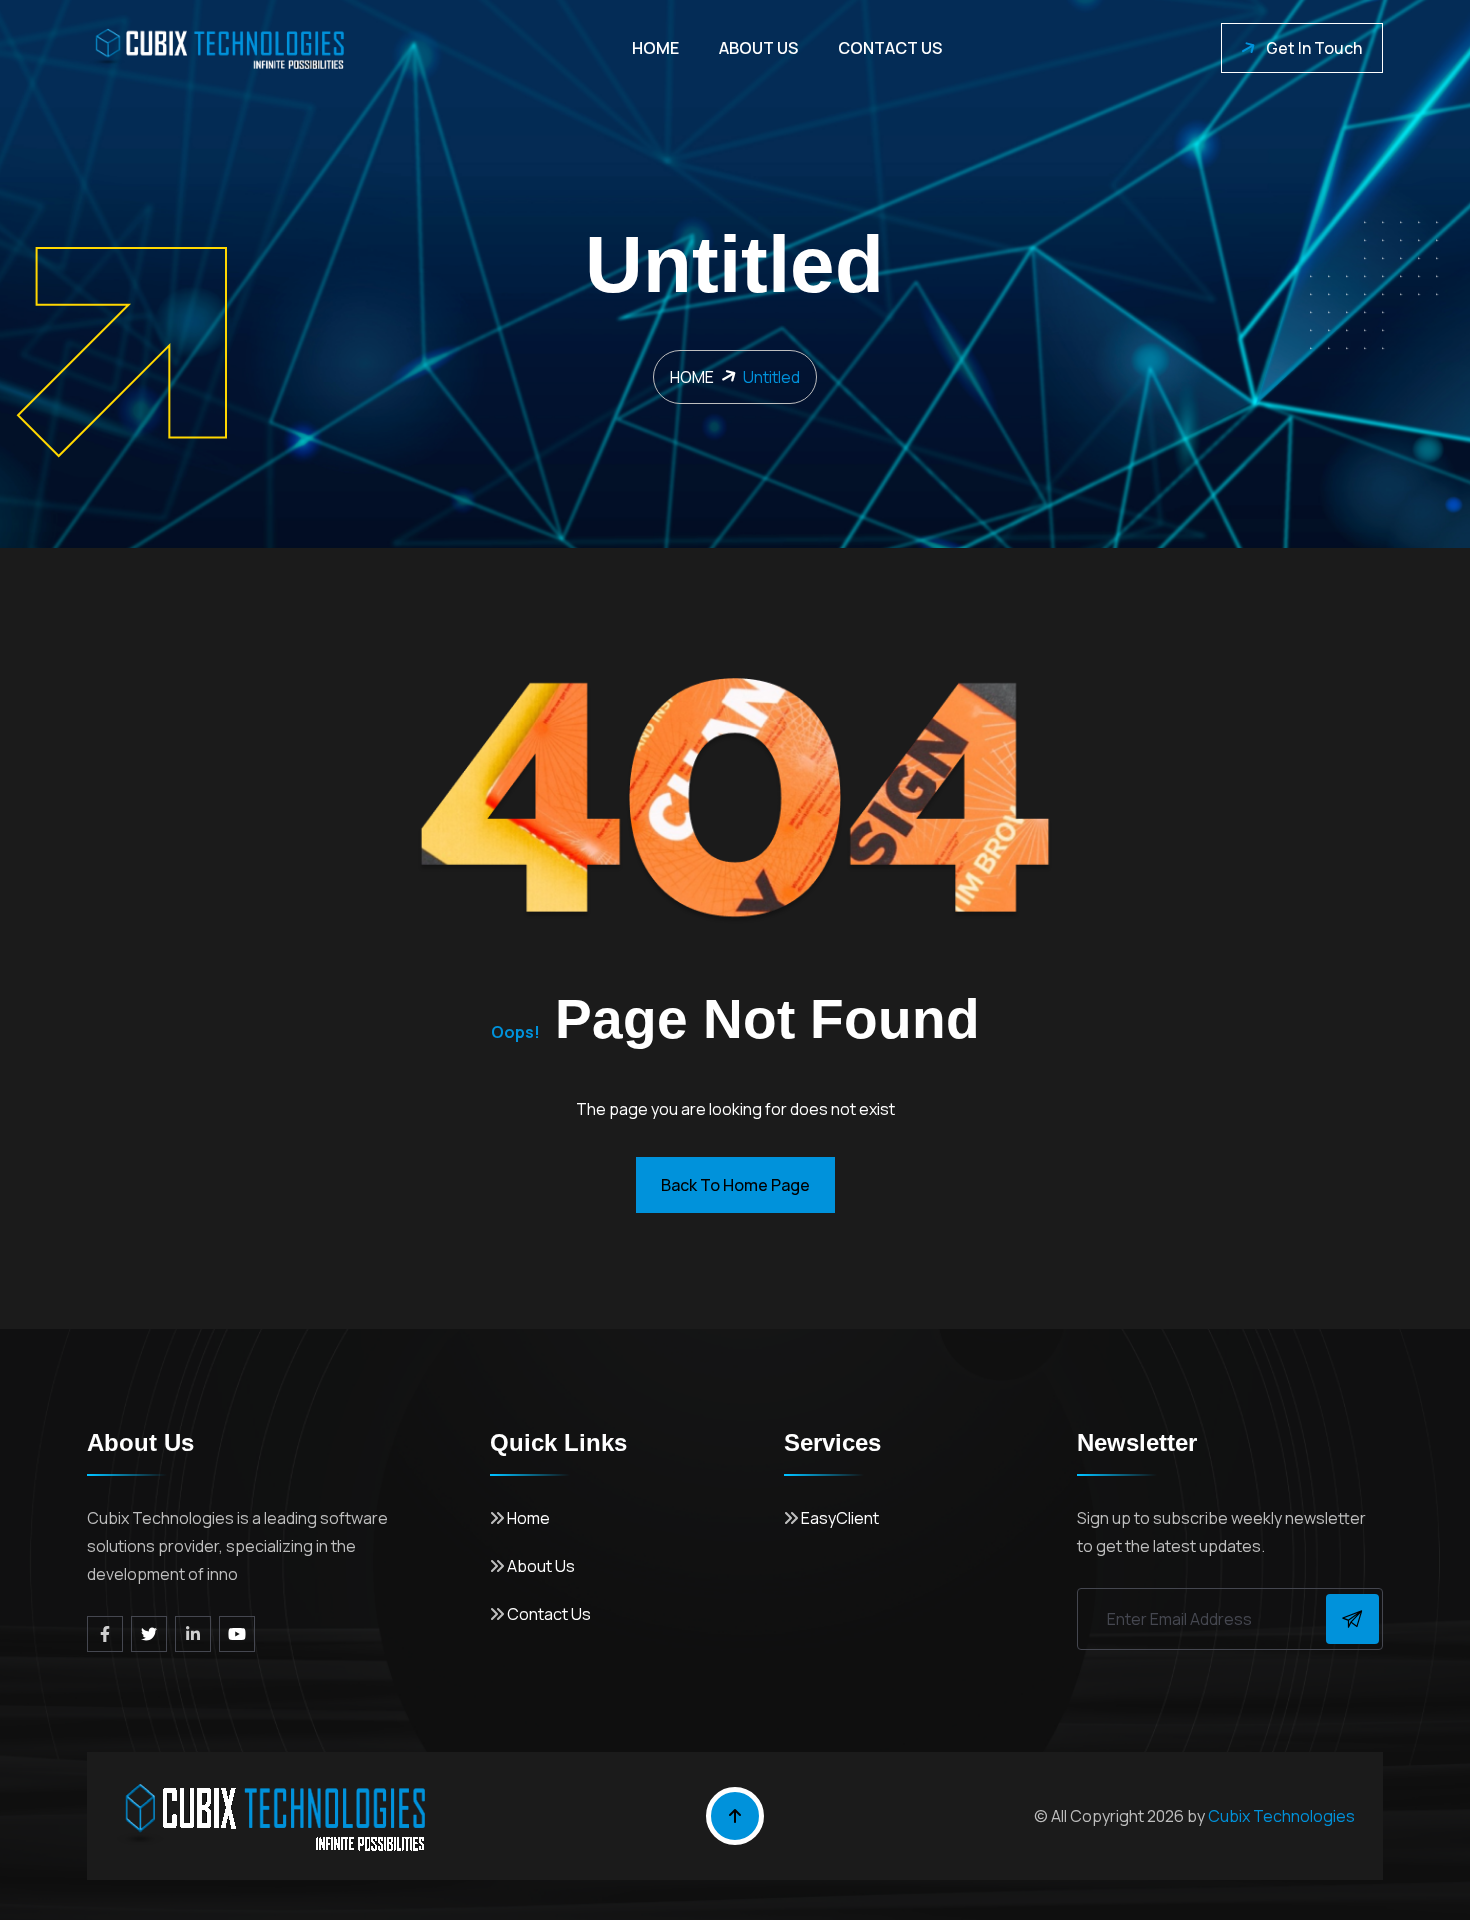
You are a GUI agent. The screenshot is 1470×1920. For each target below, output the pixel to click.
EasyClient (838, 1518)
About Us (758, 48)
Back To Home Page (735, 1185)
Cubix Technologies (1281, 1816)
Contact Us (890, 48)
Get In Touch (1314, 48)
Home (655, 48)
